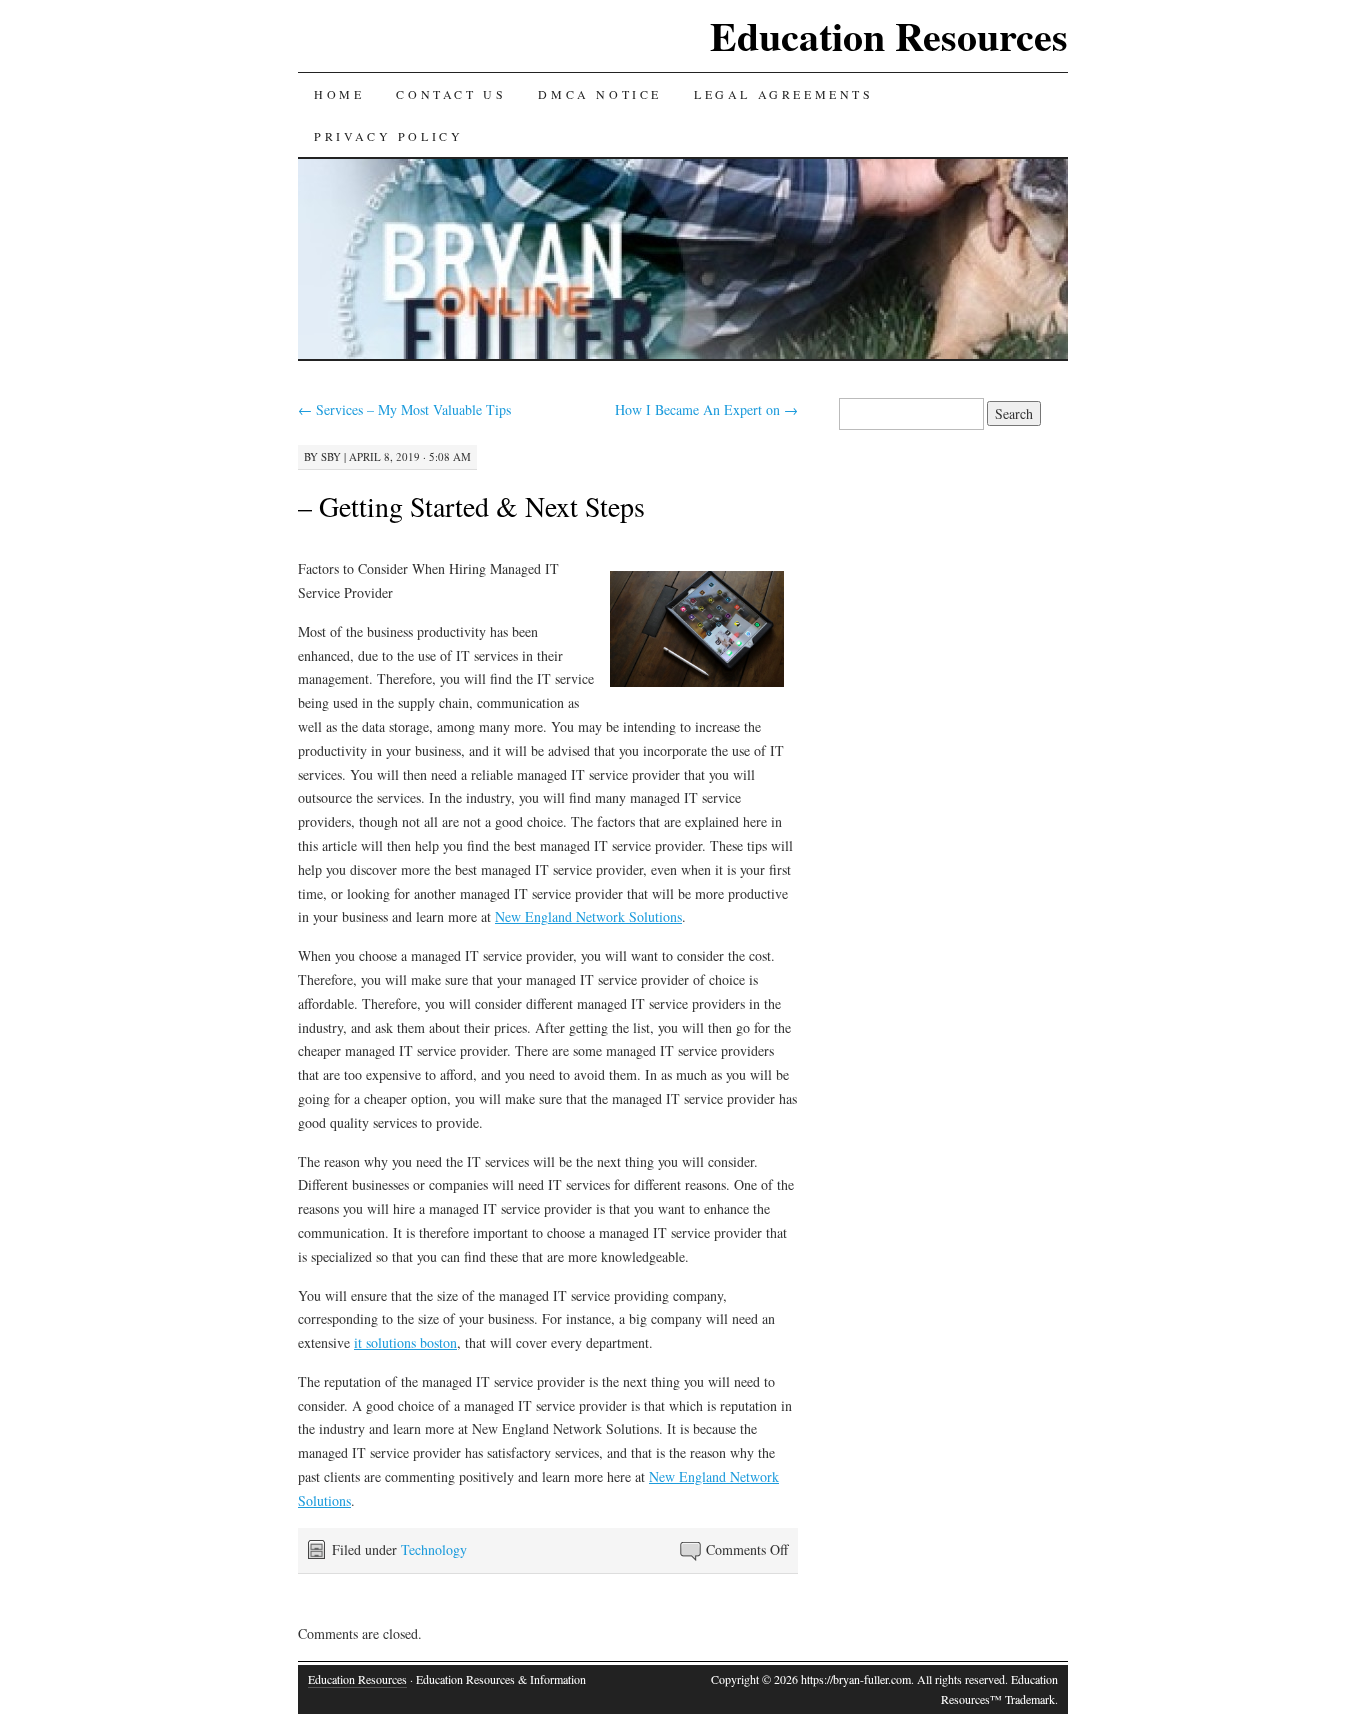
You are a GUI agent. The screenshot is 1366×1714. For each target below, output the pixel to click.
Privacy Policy (388, 136)
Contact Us (451, 94)
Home (339, 94)
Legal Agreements (784, 94)
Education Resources (889, 35)
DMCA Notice (600, 94)
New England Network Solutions (588, 916)
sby (331, 456)
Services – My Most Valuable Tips (404, 409)
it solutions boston (405, 1342)
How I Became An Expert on (706, 409)
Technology (434, 1549)
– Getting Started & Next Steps (471, 506)
